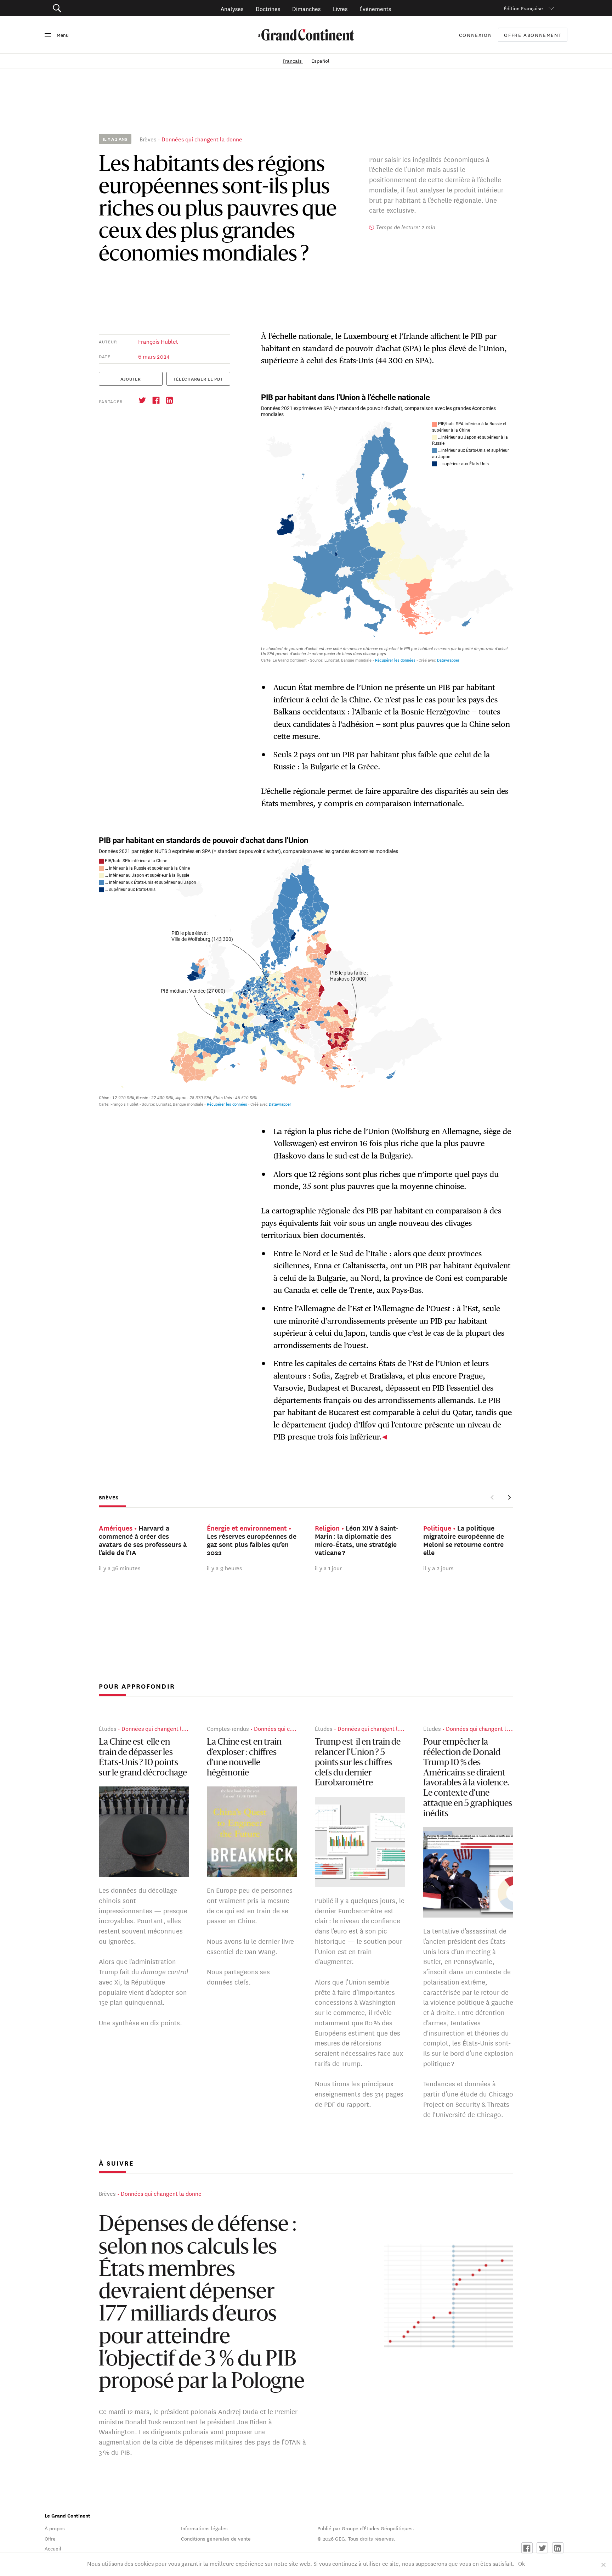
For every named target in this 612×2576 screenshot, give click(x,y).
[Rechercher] (97, 8)
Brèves (148, 139)
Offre (50, 2538)
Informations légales (204, 2528)
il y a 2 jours (438, 1568)
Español (320, 61)
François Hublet (158, 341)
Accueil (53, 2548)
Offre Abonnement (533, 35)
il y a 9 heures (224, 1568)
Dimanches (306, 8)
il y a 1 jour (328, 1568)
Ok (522, 2563)
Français (293, 61)
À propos (55, 2528)
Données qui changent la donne (202, 139)
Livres (340, 8)
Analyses (232, 8)
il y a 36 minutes (120, 1568)
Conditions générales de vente (216, 2538)
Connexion (476, 35)
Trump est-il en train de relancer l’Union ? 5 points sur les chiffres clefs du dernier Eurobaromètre (358, 1763)
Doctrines (268, 8)
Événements (375, 8)
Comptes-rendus (228, 1728)
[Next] (509, 1497)
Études (107, 1728)
